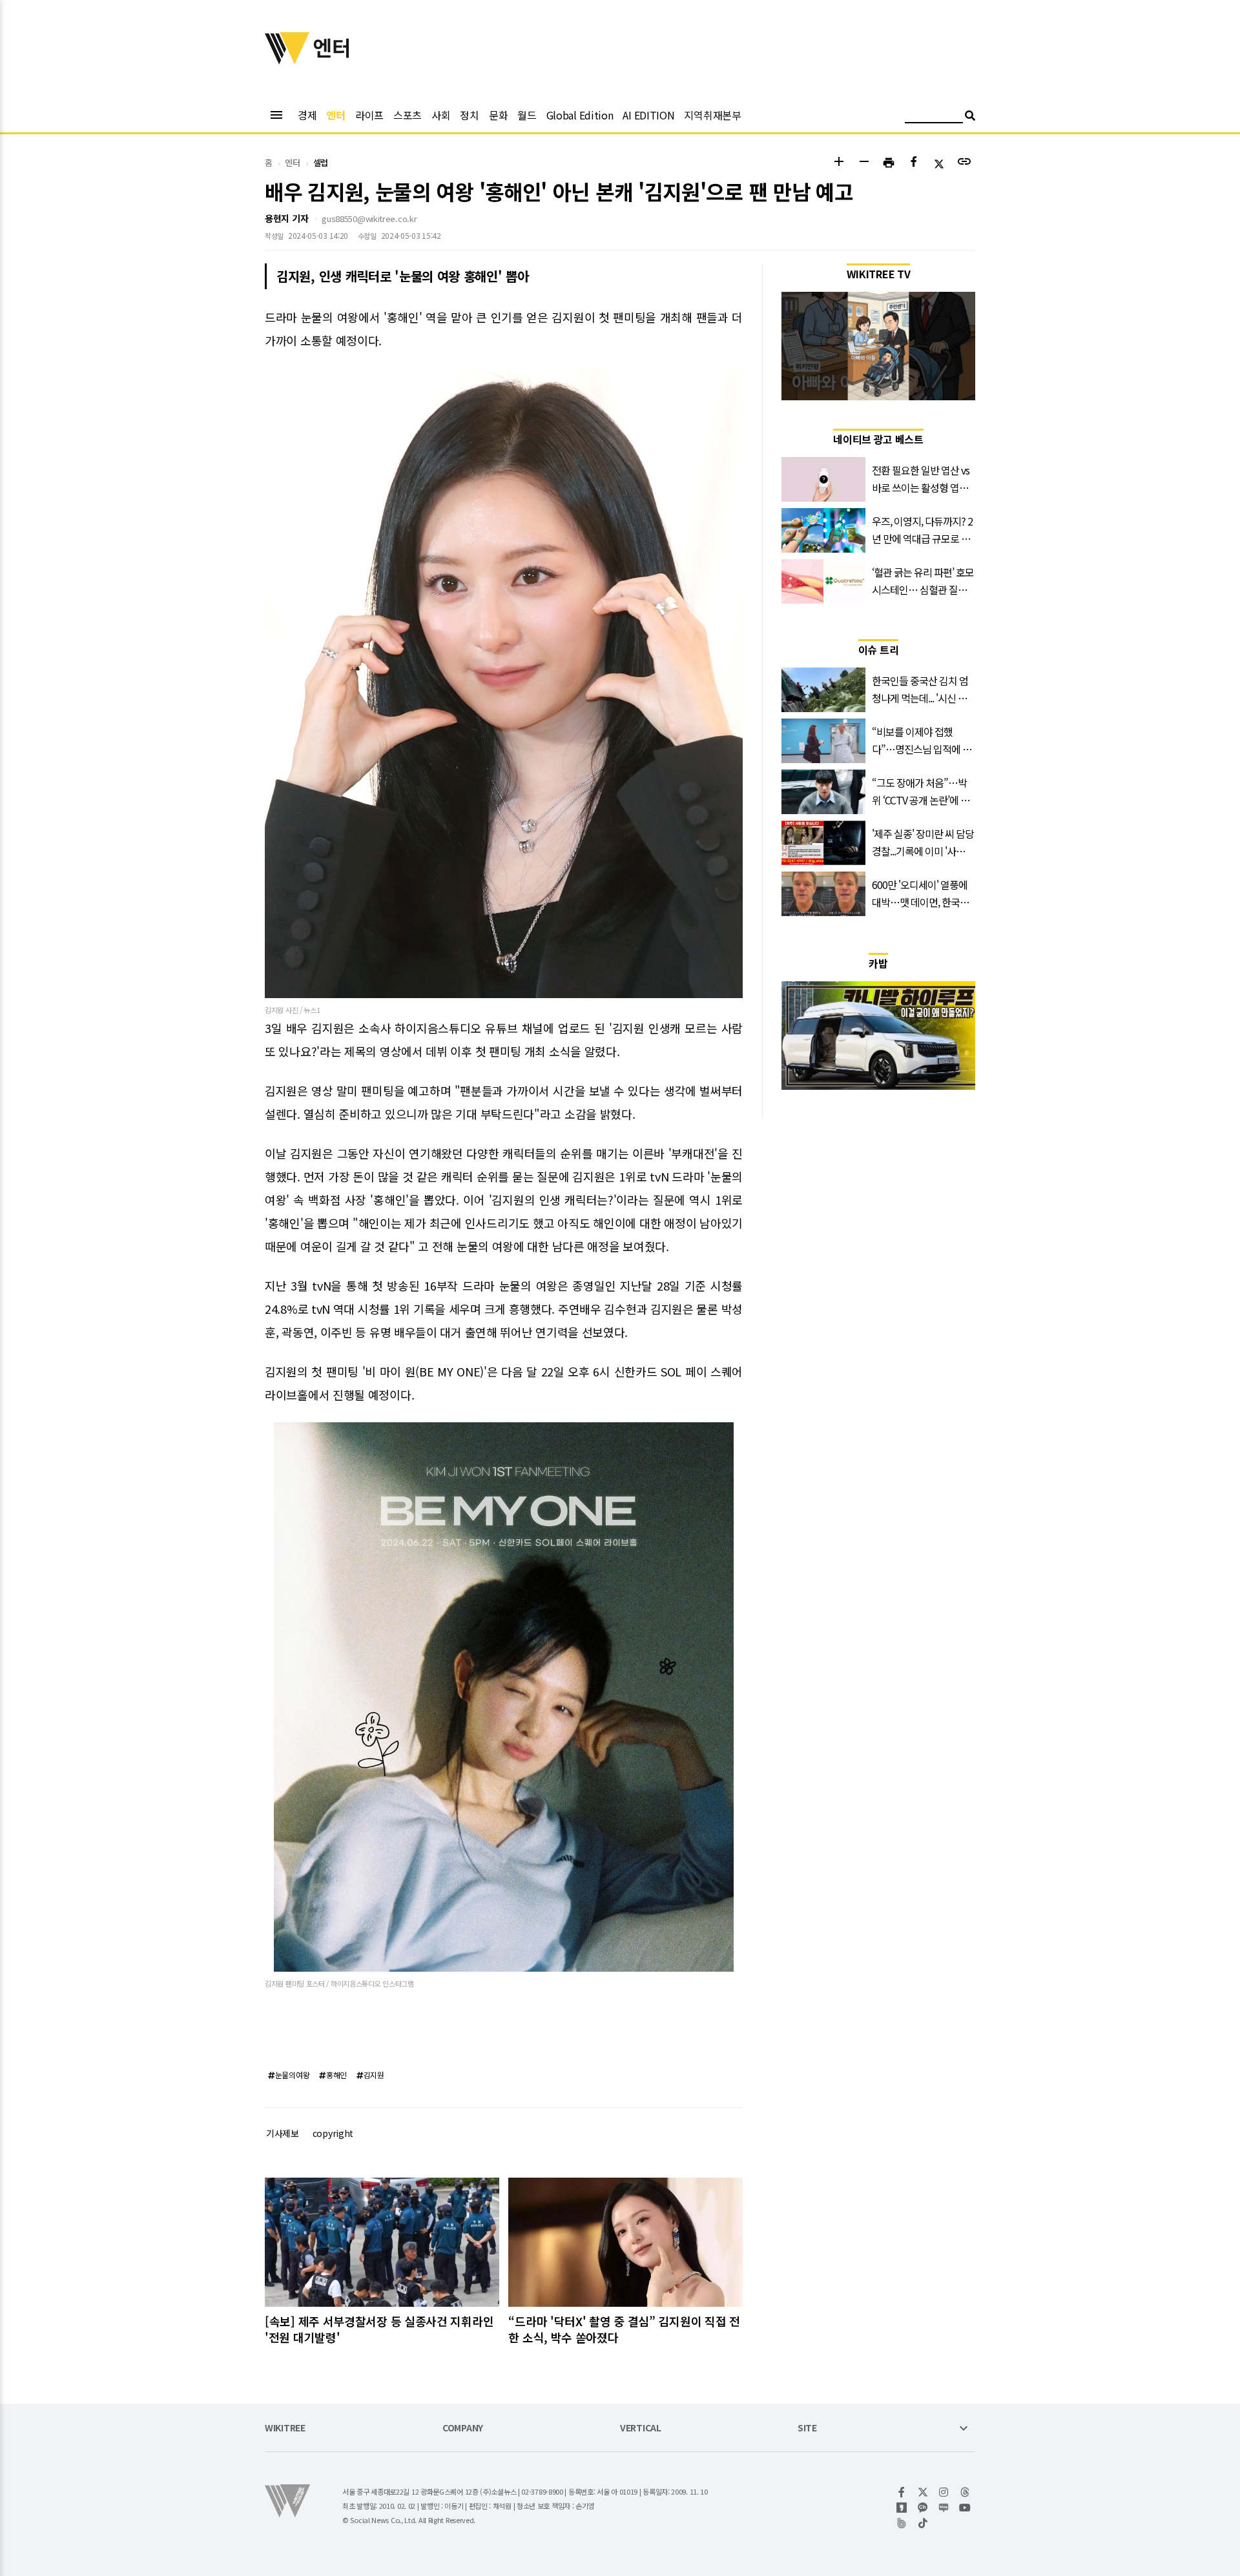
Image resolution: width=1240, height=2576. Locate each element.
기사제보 (283, 2133)
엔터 (336, 115)
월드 (527, 115)
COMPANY (463, 2428)
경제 (307, 115)
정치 (469, 115)
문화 (498, 115)
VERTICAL (641, 2428)
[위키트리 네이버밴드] (902, 2523)
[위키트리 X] (923, 2492)
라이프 (369, 115)
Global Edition (580, 115)
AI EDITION (648, 115)
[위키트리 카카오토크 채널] (923, 2508)
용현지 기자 (286, 218)
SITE (807, 2428)
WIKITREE (285, 2428)
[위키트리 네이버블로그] (944, 2508)
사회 (441, 115)
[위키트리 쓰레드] (965, 2492)
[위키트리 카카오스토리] (902, 2508)
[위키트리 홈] (287, 60)
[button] (839, 163)
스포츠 (408, 115)
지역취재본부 (712, 115)
